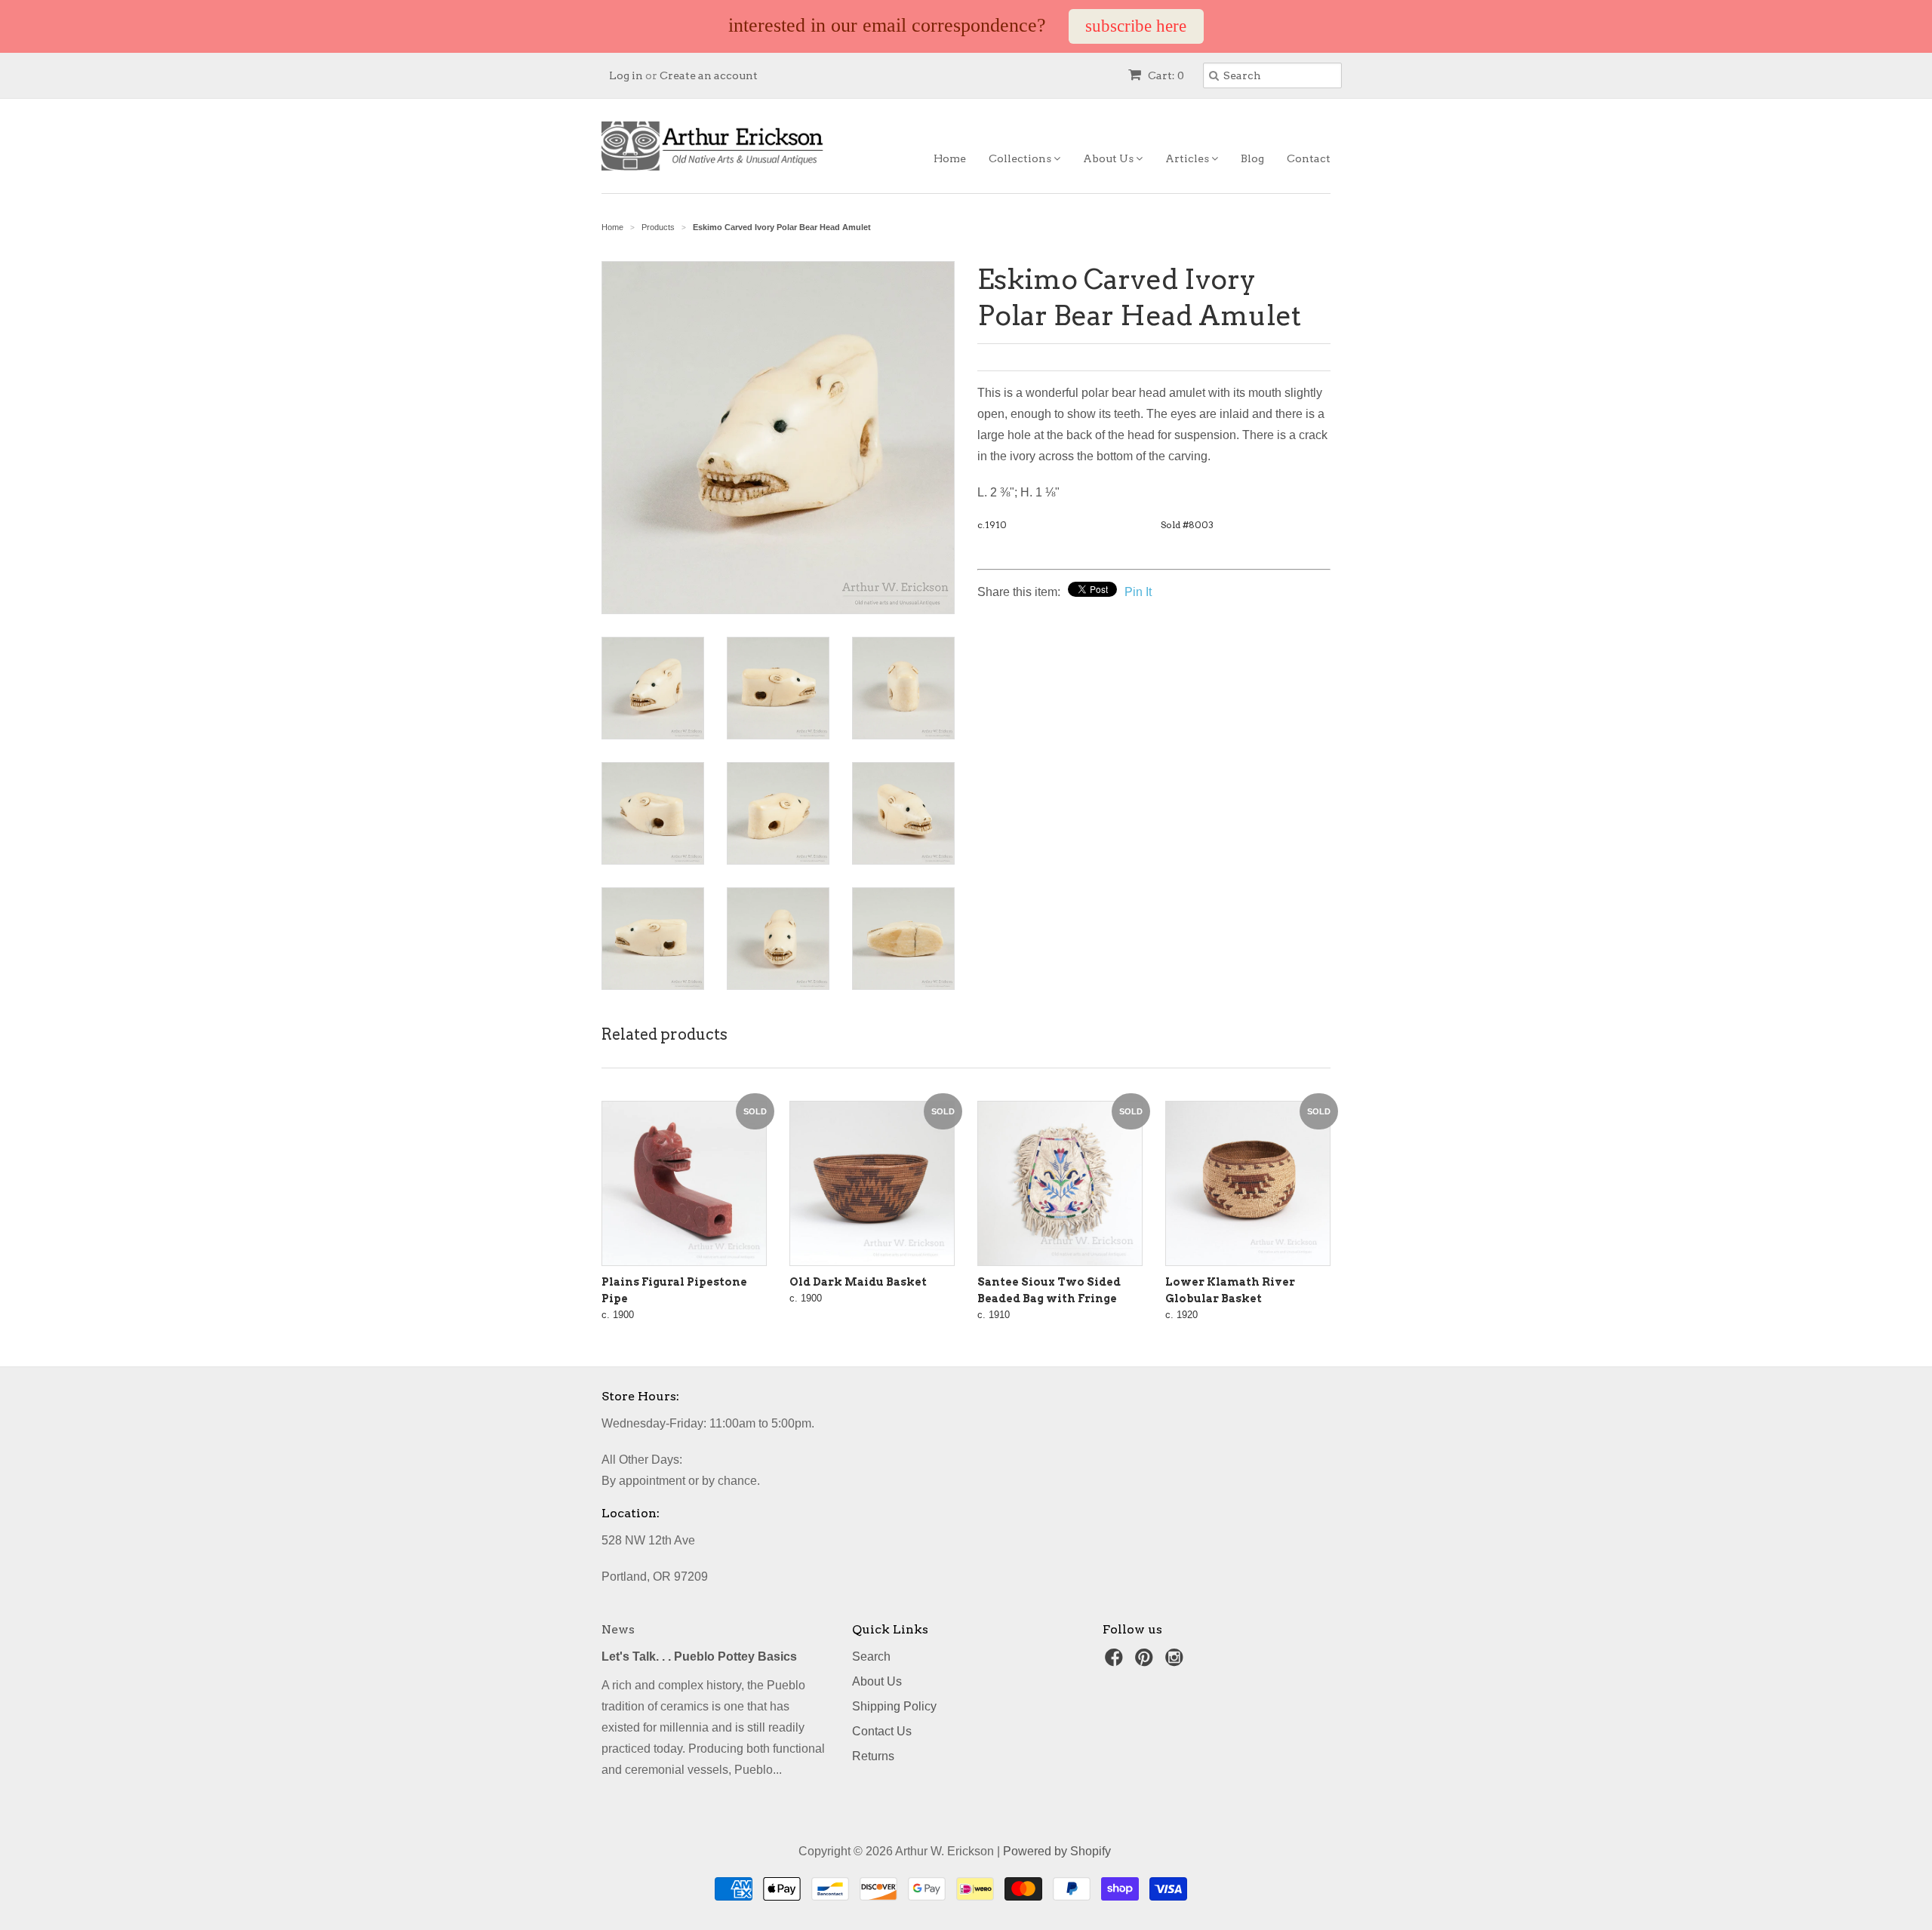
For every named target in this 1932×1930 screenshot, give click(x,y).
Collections (1021, 158)
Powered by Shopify (1057, 1851)
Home (950, 158)
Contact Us (882, 1731)
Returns (873, 1756)
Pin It (1138, 592)
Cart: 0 (1165, 75)
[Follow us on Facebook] (1116, 1662)
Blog (1252, 158)
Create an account (709, 75)
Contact (1309, 158)
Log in (626, 75)
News (618, 1629)
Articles (1188, 158)
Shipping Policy (894, 1706)
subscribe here (1136, 26)
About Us (1109, 158)
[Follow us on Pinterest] (1146, 1662)
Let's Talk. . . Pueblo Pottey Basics (699, 1656)
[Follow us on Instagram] (1177, 1662)
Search (871, 1656)
